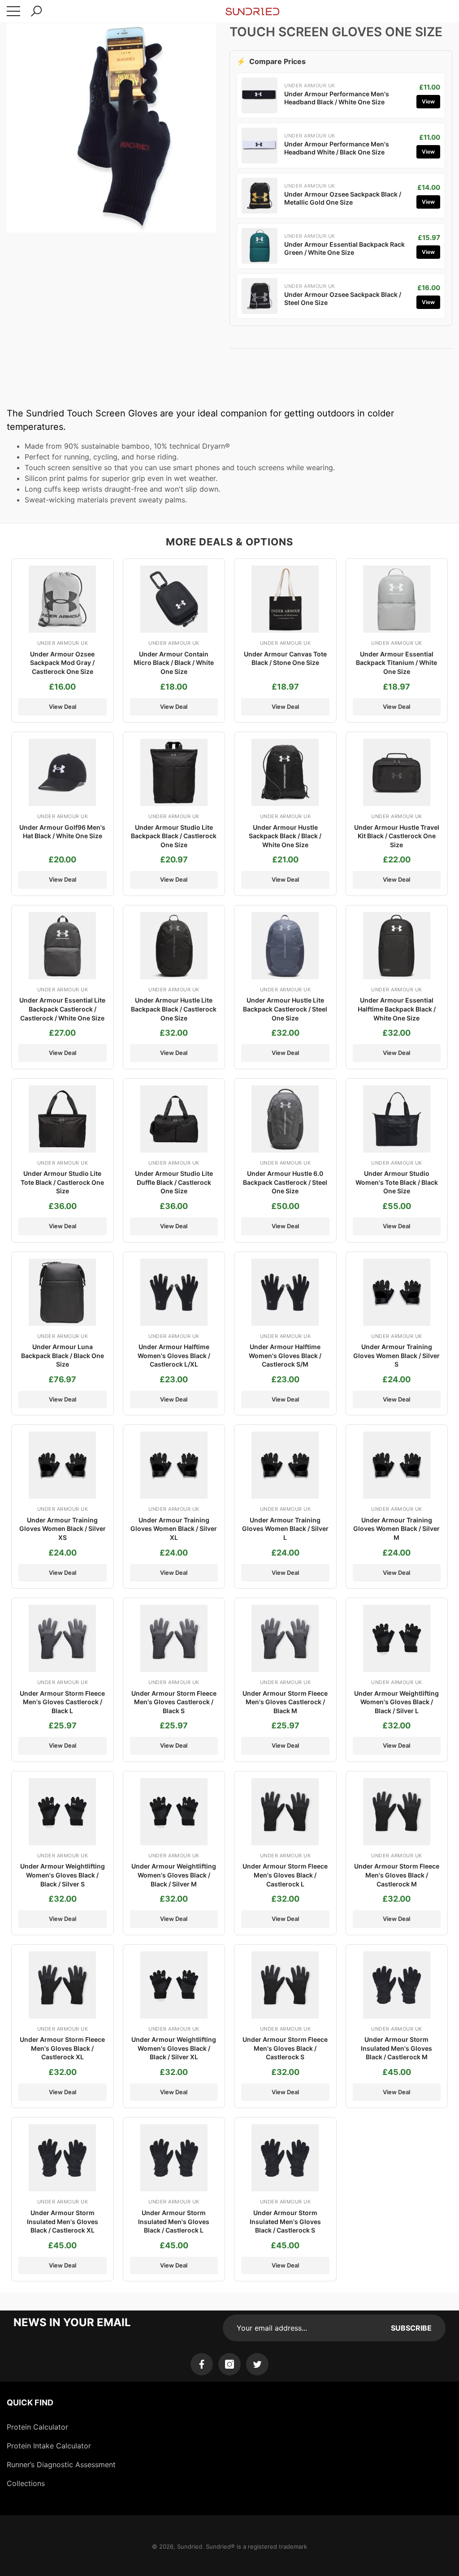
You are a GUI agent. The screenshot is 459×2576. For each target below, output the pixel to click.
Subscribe (411, 2328)
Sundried (190, 2546)
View (428, 101)
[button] (36, 11)
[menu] (13, 11)
